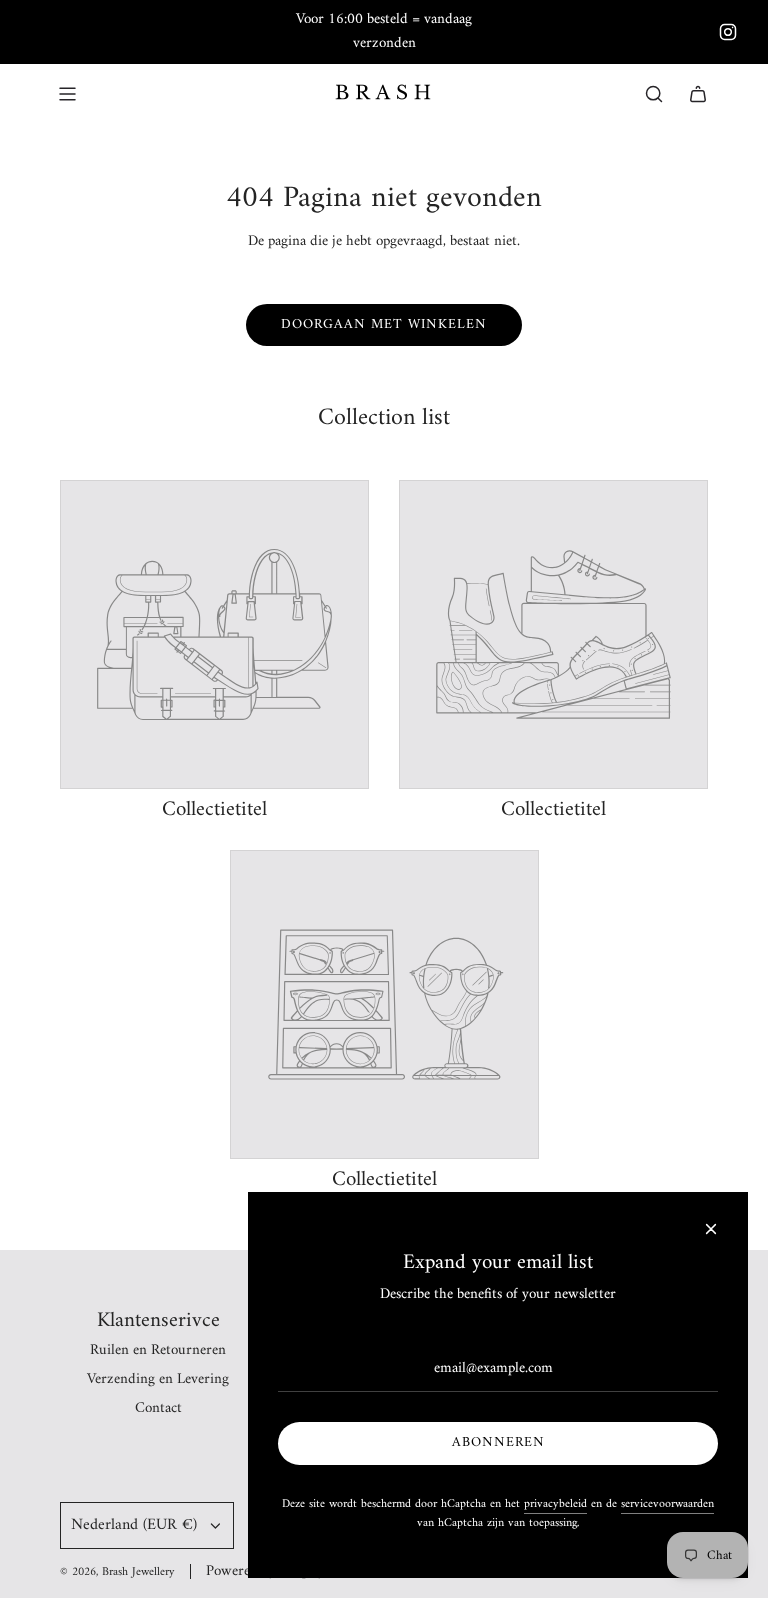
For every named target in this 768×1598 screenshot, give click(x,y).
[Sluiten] (711, 1229)
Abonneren (498, 1442)
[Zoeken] (654, 94)
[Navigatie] (67, 94)
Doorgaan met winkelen (384, 324)
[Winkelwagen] (698, 94)
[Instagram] (728, 32)
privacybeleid (555, 1504)
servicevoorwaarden (667, 1504)
